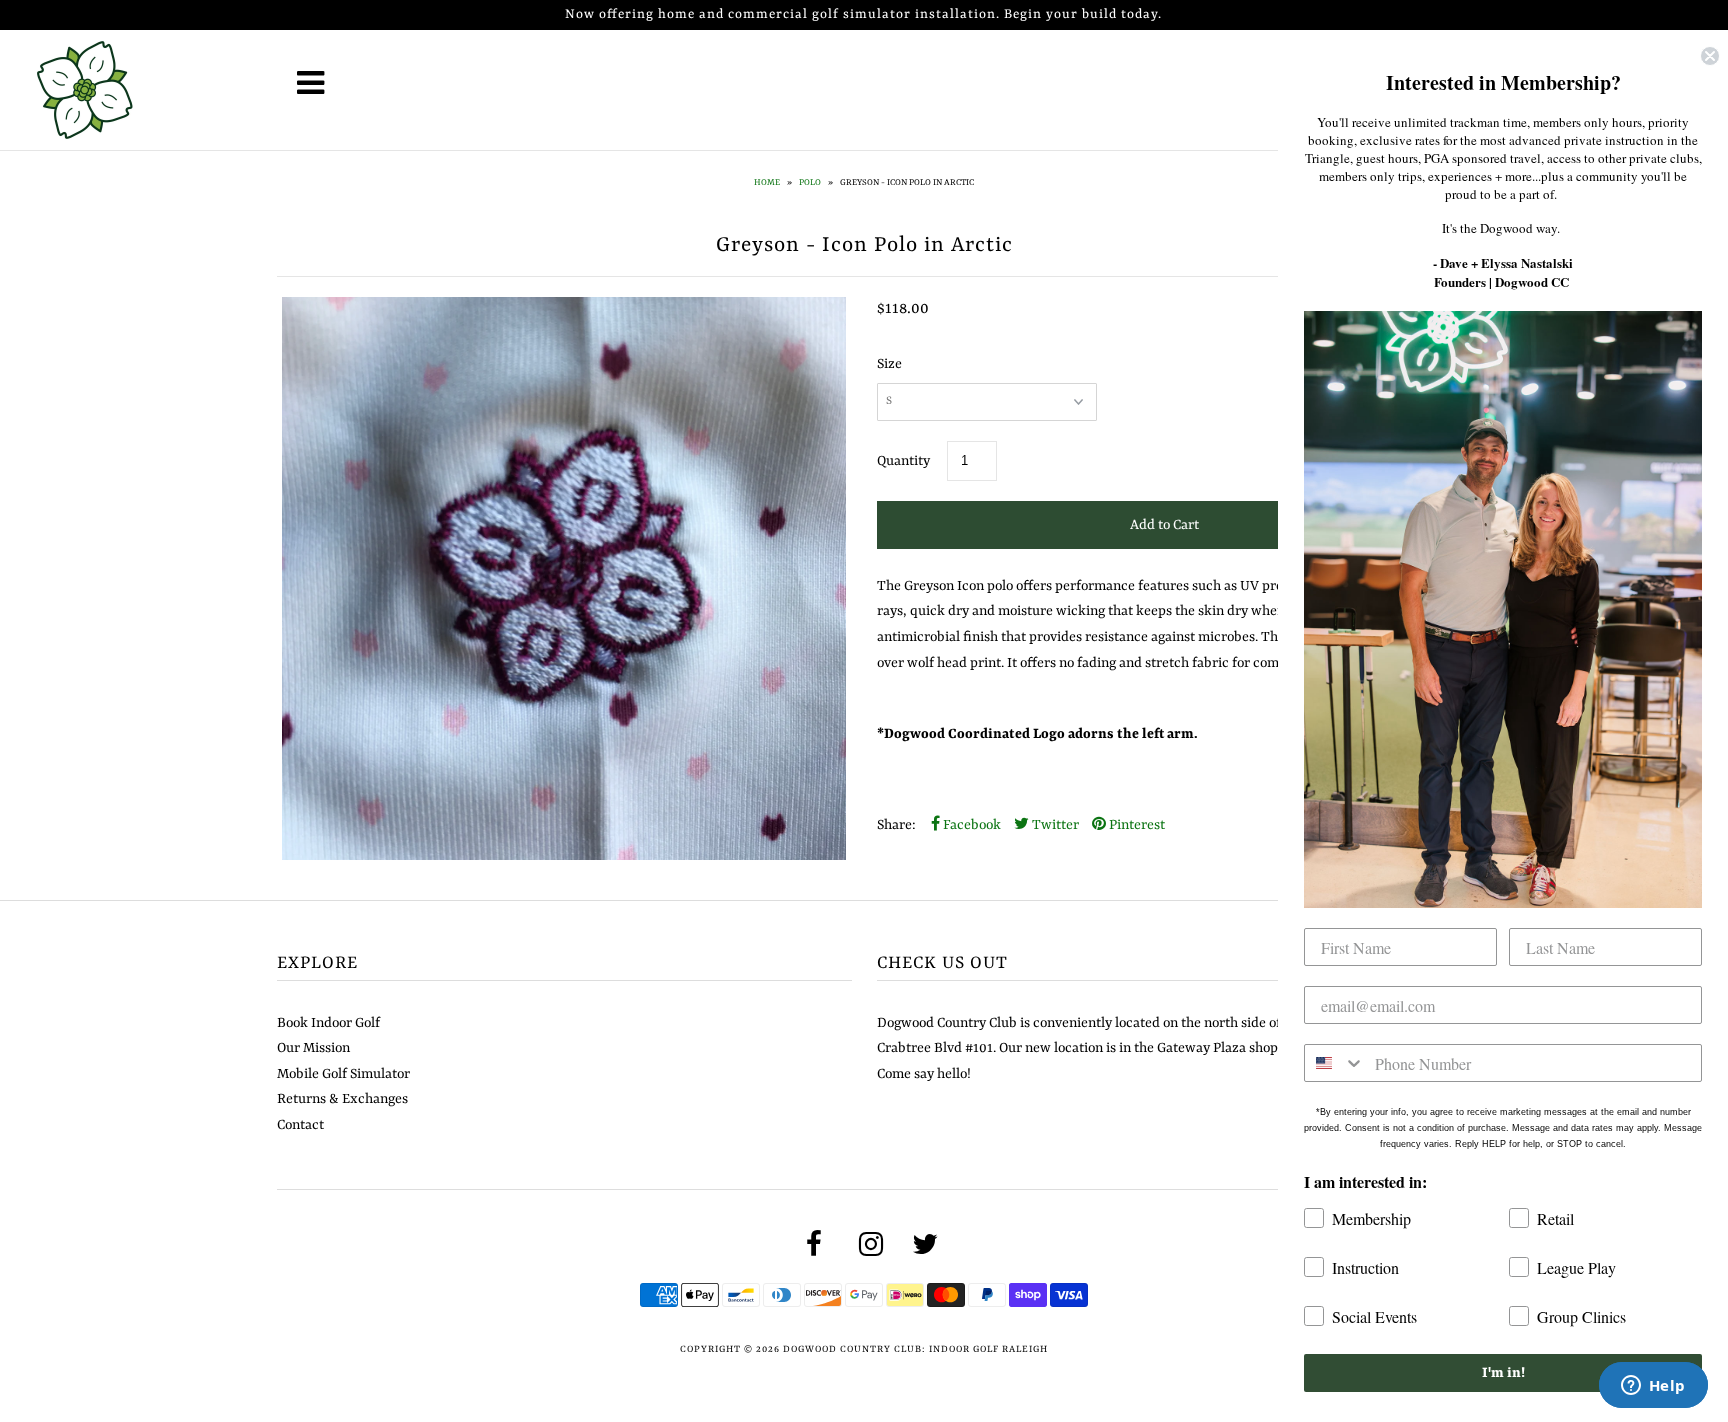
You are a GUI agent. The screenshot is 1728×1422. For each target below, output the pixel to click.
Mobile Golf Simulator (343, 1074)
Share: (896, 825)
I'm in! (1503, 1373)
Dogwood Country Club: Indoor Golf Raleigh (915, 1349)
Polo (810, 183)
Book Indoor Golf (328, 1023)
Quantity (903, 461)
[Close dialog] (1710, 56)
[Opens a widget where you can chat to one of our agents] (1653, 1387)
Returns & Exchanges (342, 1099)
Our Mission (313, 1048)
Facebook (970, 825)
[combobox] (1335, 1063)
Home (767, 183)
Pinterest (1135, 825)
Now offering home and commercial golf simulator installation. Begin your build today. (863, 14)
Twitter (1054, 825)
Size (889, 364)
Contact (300, 1125)
